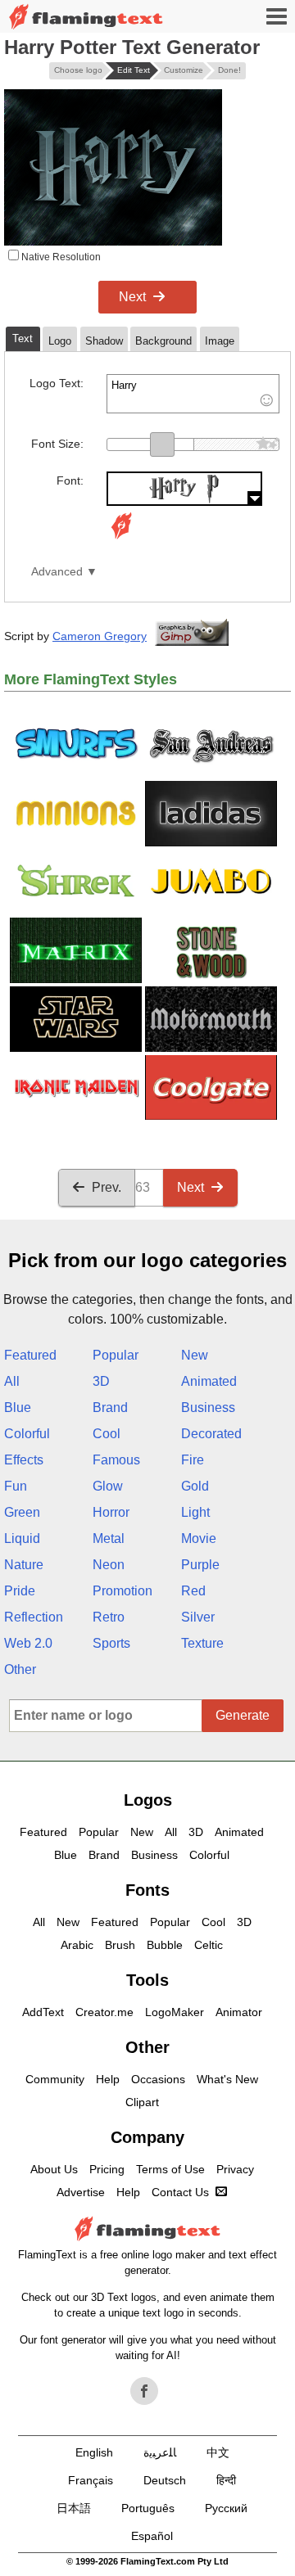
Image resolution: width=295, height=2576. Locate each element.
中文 (218, 2452)
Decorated (211, 1434)
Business (208, 1408)
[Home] (86, 17)
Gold (195, 1486)
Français (91, 2480)
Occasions (158, 2079)
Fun (16, 1486)
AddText (43, 2012)
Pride (20, 1591)
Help (108, 2079)
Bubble (165, 1945)
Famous (116, 1460)
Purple (200, 1565)
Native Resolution (60, 257)
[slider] (162, 444)
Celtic (209, 1945)
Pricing (107, 2169)
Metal (109, 1538)
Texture (202, 1643)
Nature (24, 1565)
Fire (193, 1460)
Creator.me (104, 2012)
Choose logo (78, 70)
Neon (109, 1565)
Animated (209, 1381)
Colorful (27, 1434)
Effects (24, 1460)
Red (193, 1591)
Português (148, 2508)
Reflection (34, 1617)
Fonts (147, 1890)
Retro (109, 1617)
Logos (148, 1800)
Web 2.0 (28, 1643)
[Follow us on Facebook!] (144, 2391)
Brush (120, 1945)
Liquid (22, 1538)
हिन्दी (226, 2480)
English (94, 2452)
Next (132, 297)
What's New (227, 2079)
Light (195, 1512)
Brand (110, 1408)
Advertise (81, 2192)
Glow (108, 1486)
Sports (111, 1643)
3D (101, 1381)
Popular (116, 1355)
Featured (30, 1355)
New (195, 1355)
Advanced (57, 572)
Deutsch (165, 2480)
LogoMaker (175, 2012)
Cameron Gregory (100, 636)
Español (152, 2536)
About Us (54, 2169)
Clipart (142, 2102)
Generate (243, 1715)
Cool (107, 1434)
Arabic (77, 1945)
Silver (198, 1617)
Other (20, 1669)
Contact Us (180, 2192)
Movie (199, 1538)
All (12, 1381)
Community (55, 2079)
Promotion (123, 1591)
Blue (18, 1408)
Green (22, 1512)
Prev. (107, 1187)
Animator (239, 2012)
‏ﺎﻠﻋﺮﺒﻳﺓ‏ (160, 2452)
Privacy (235, 2169)
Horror (111, 1512)
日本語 (74, 2508)
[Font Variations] (121, 539)
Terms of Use (170, 2169)
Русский (226, 2508)
